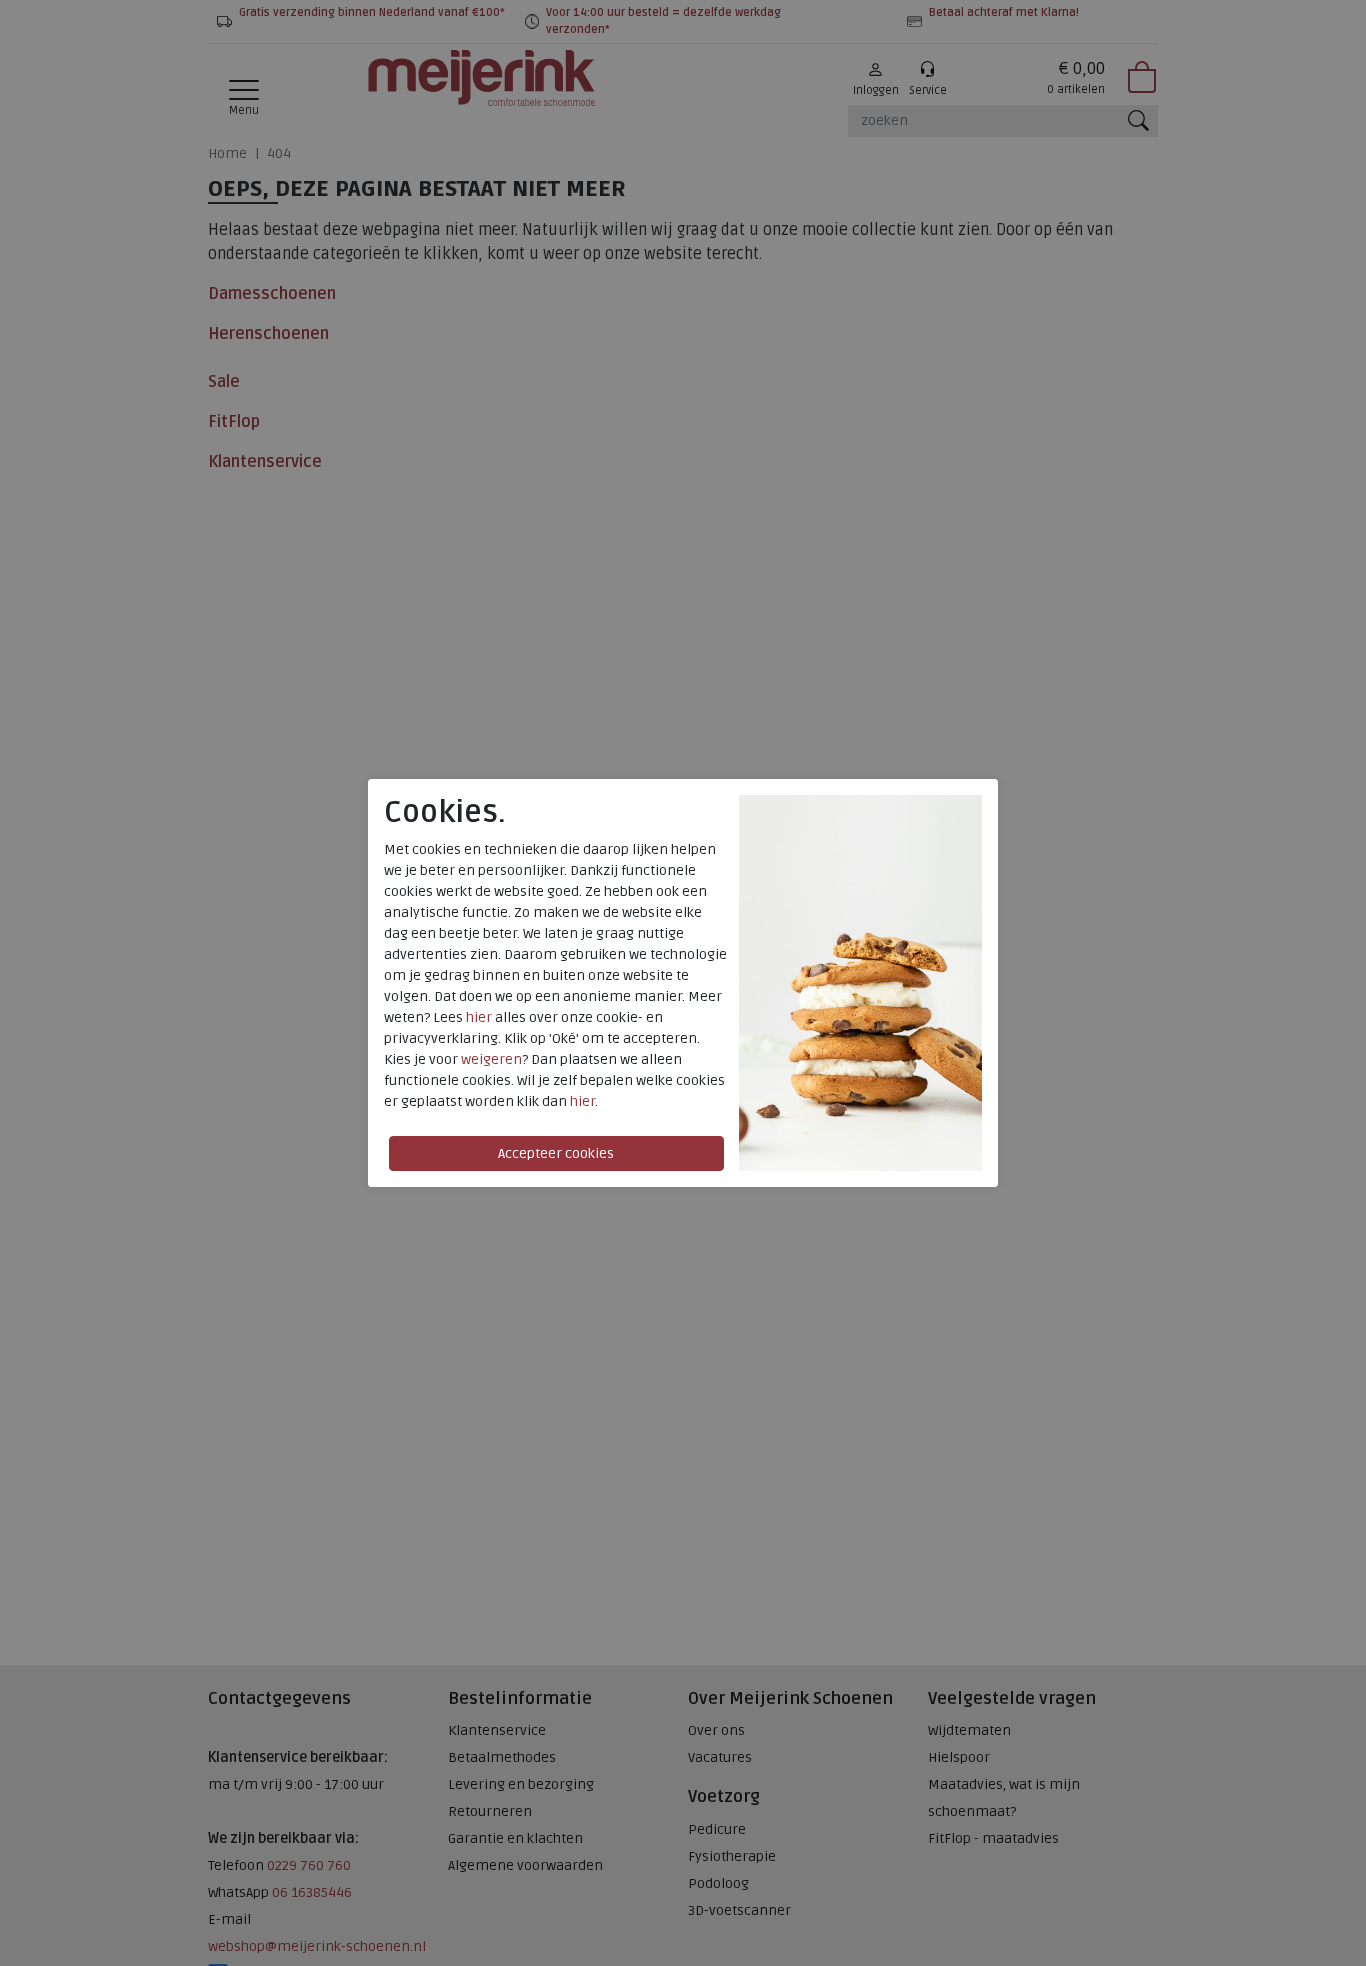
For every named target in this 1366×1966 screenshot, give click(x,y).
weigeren (491, 1059)
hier (479, 1017)
